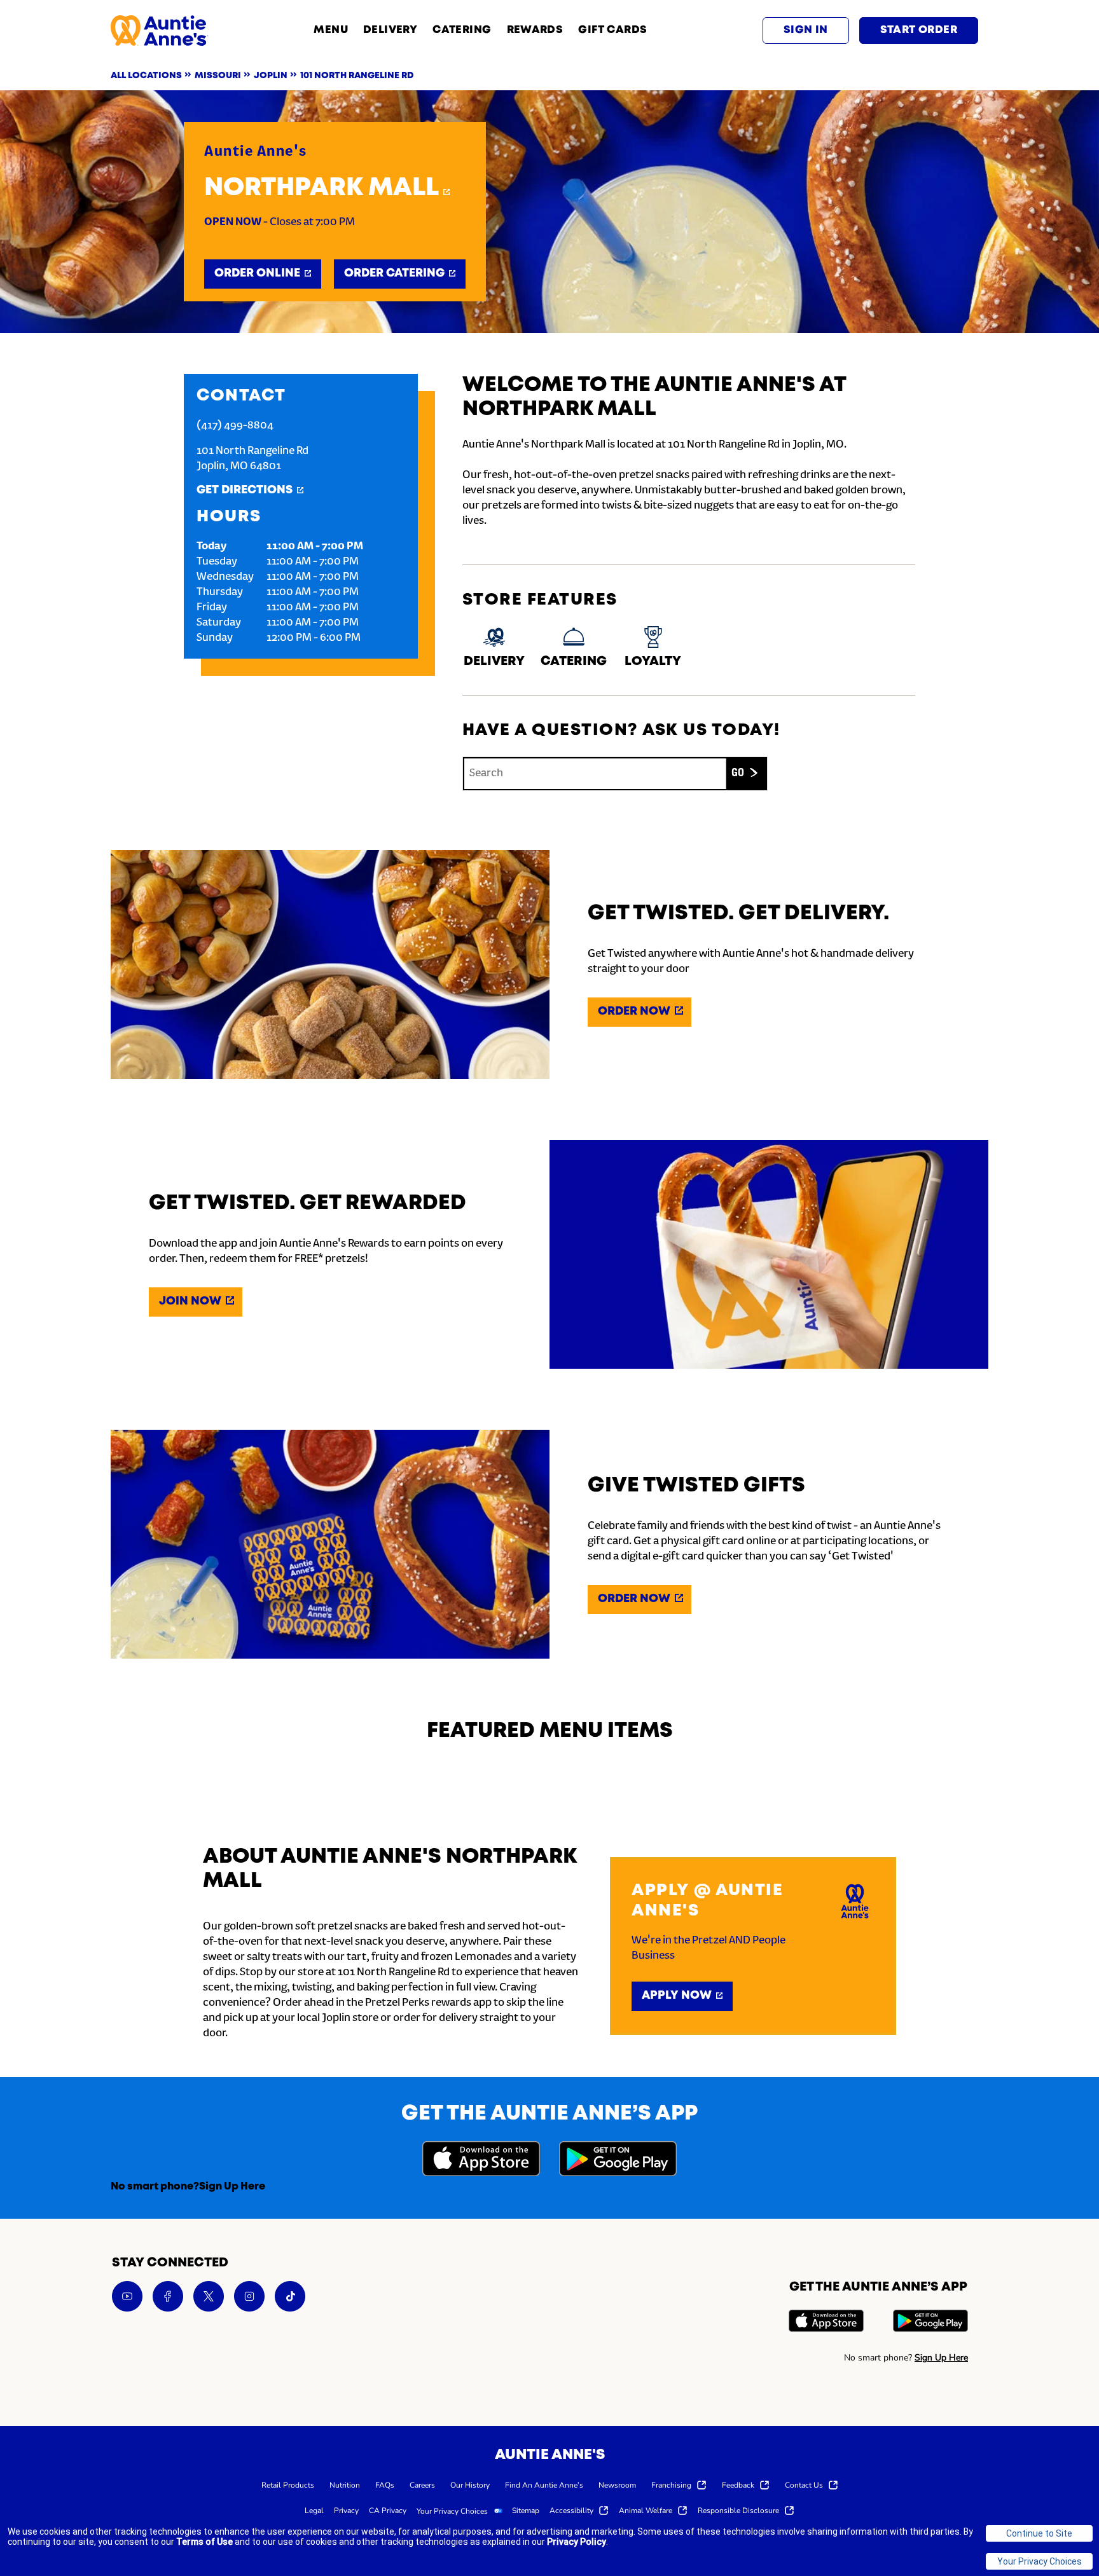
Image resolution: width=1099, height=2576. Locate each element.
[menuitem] (288, 2484)
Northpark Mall (321, 188)
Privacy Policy (577, 2542)
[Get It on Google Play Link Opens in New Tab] (618, 2161)
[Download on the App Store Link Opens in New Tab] (481, 2161)
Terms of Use (204, 2542)
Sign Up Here (232, 2187)
